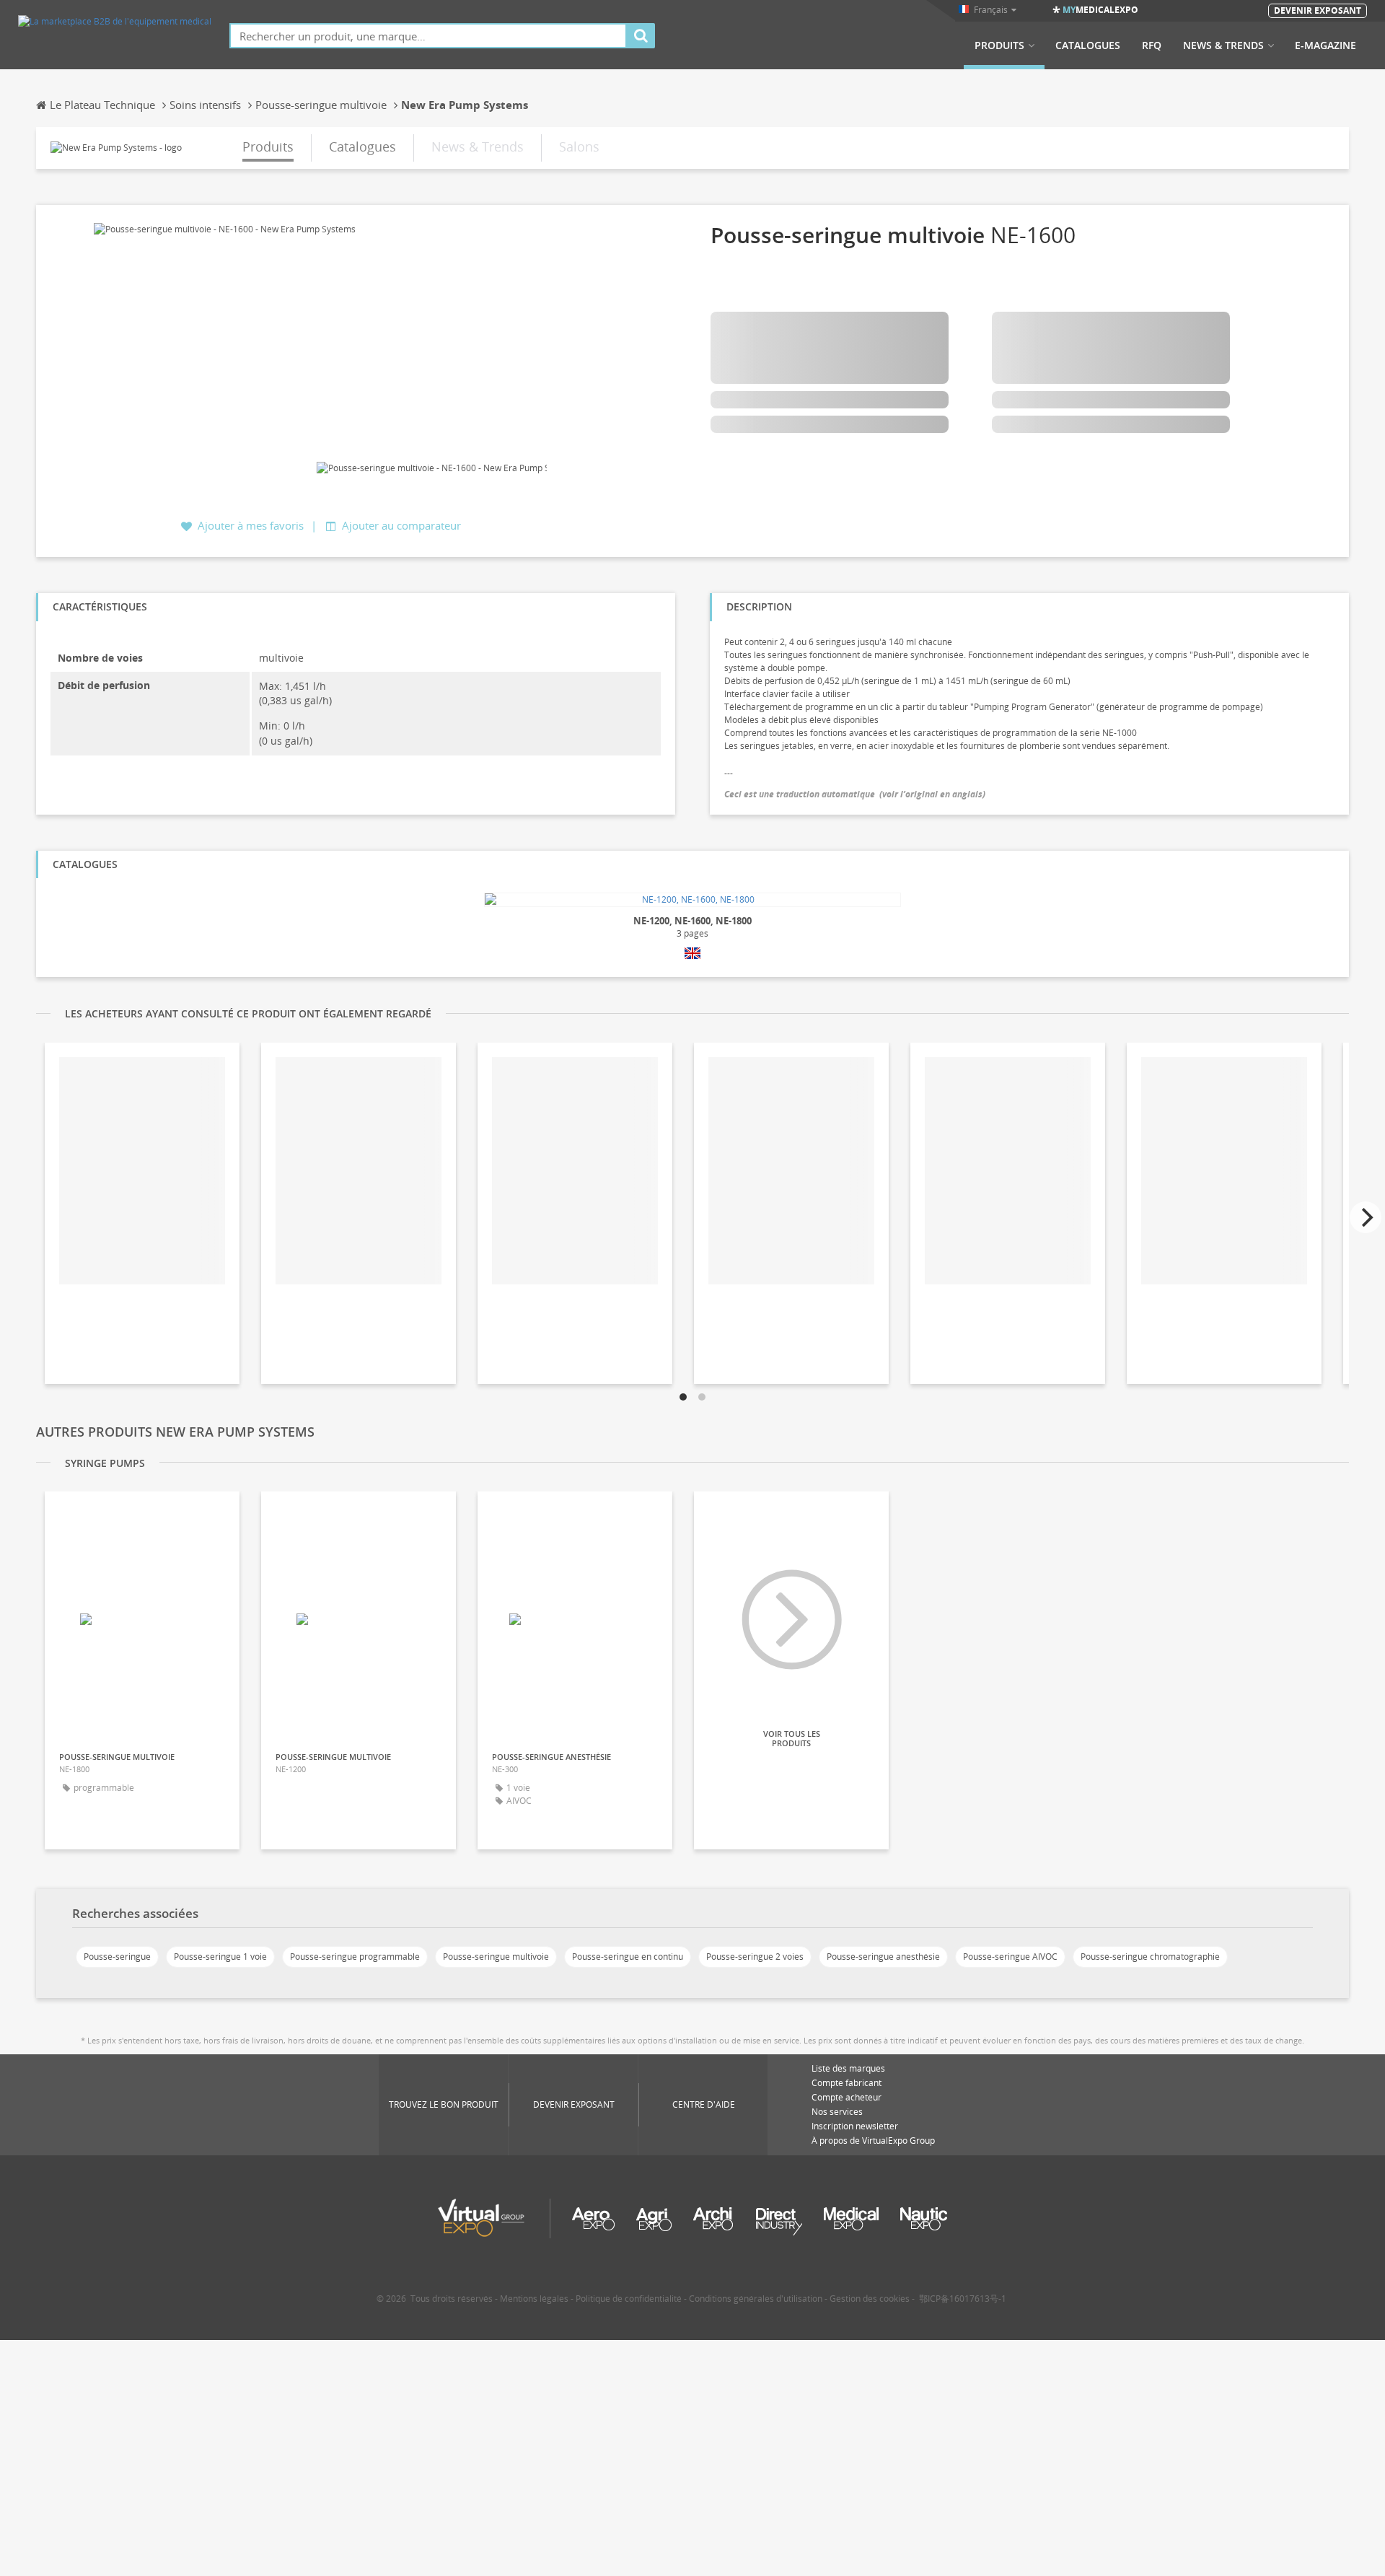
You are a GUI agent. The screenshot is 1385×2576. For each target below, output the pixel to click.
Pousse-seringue (117, 1957)
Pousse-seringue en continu (628, 1957)
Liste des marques (848, 2068)
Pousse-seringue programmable (355, 1957)
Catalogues (1088, 45)
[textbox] (428, 36)
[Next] (1366, 1217)
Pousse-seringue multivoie (496, 1957)
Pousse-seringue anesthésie (883, 1957)
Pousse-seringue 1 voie (220, 1957)
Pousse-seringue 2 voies (755, 1957)
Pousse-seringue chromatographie (1150, 1957)
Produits (999, 45)
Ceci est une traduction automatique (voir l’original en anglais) (855, 794)
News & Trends (1223, 45)
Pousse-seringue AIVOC (1010, 1957)
